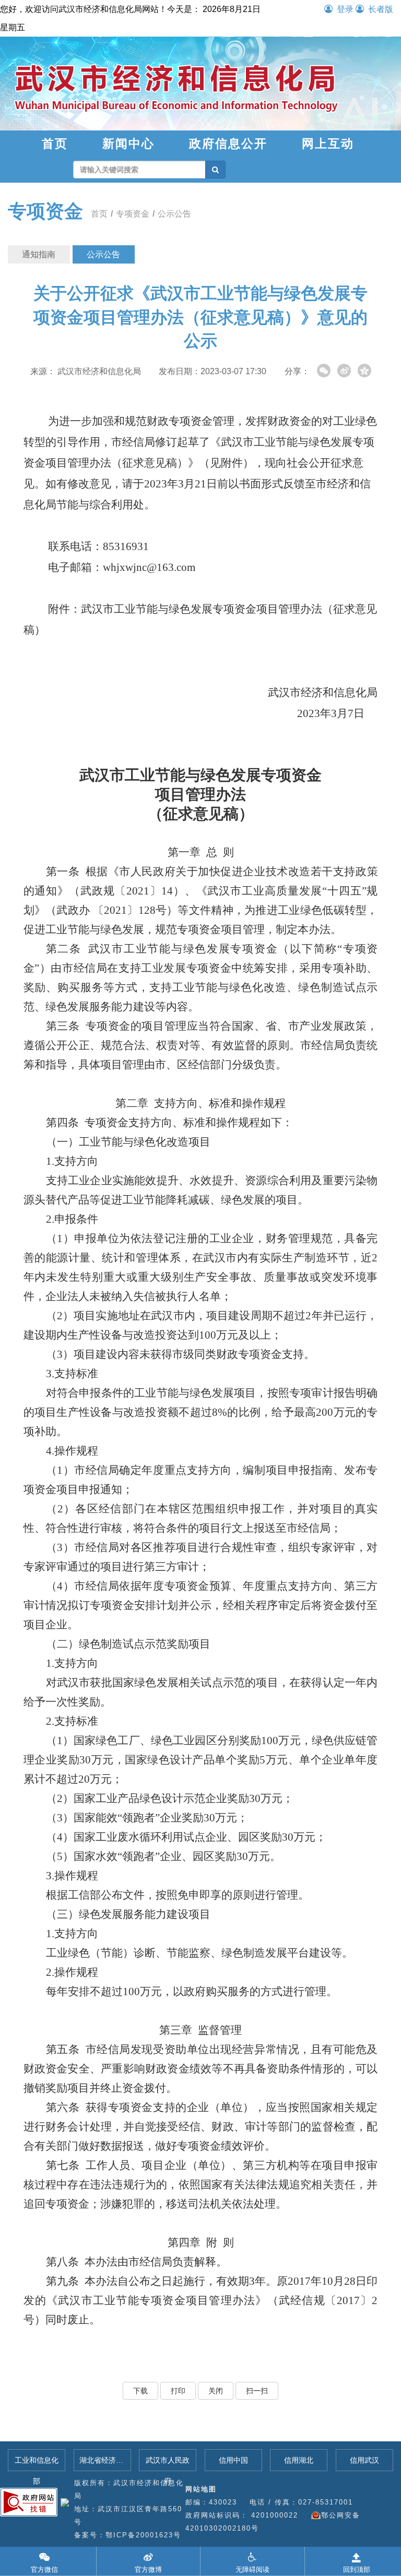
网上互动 (328, 144)
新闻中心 (128, 144)
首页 (55, 144)
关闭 (216, 2391)
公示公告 (174, 214)
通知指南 (39, 254)
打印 (178, 2391)
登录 (345, 9)
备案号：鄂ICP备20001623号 (128, 2535)
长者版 (381, 9)
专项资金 (45, 211)
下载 (140, 2391)
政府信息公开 (228, 144)
